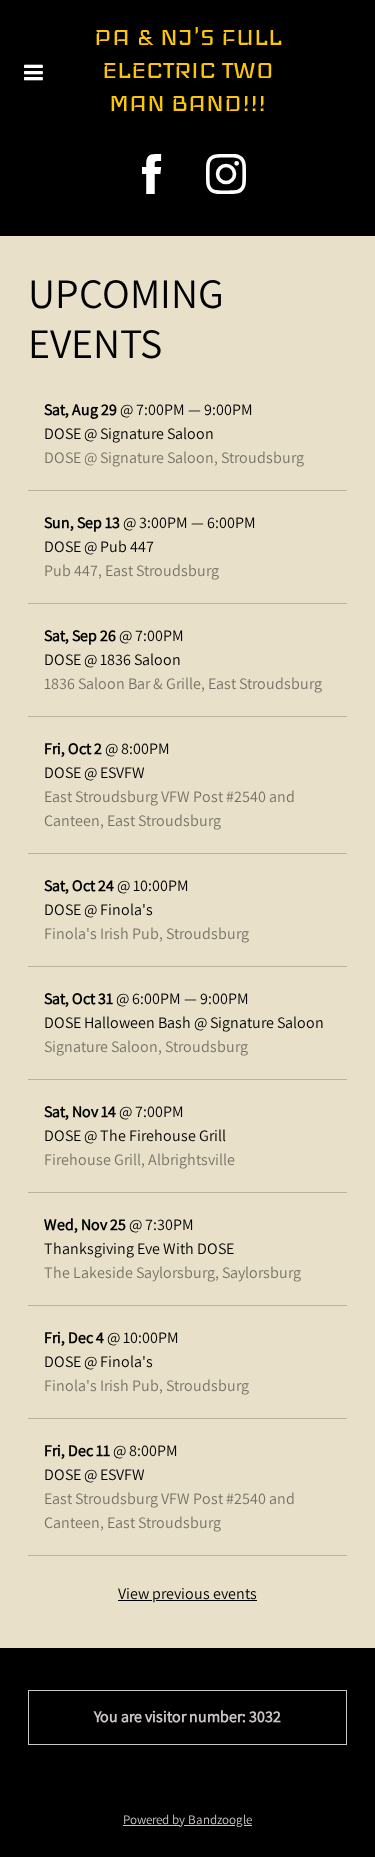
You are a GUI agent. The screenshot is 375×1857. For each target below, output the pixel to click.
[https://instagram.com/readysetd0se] (226, 174)
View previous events (187, 1593)
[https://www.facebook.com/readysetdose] (152, 174)
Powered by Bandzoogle (187, 1819)
